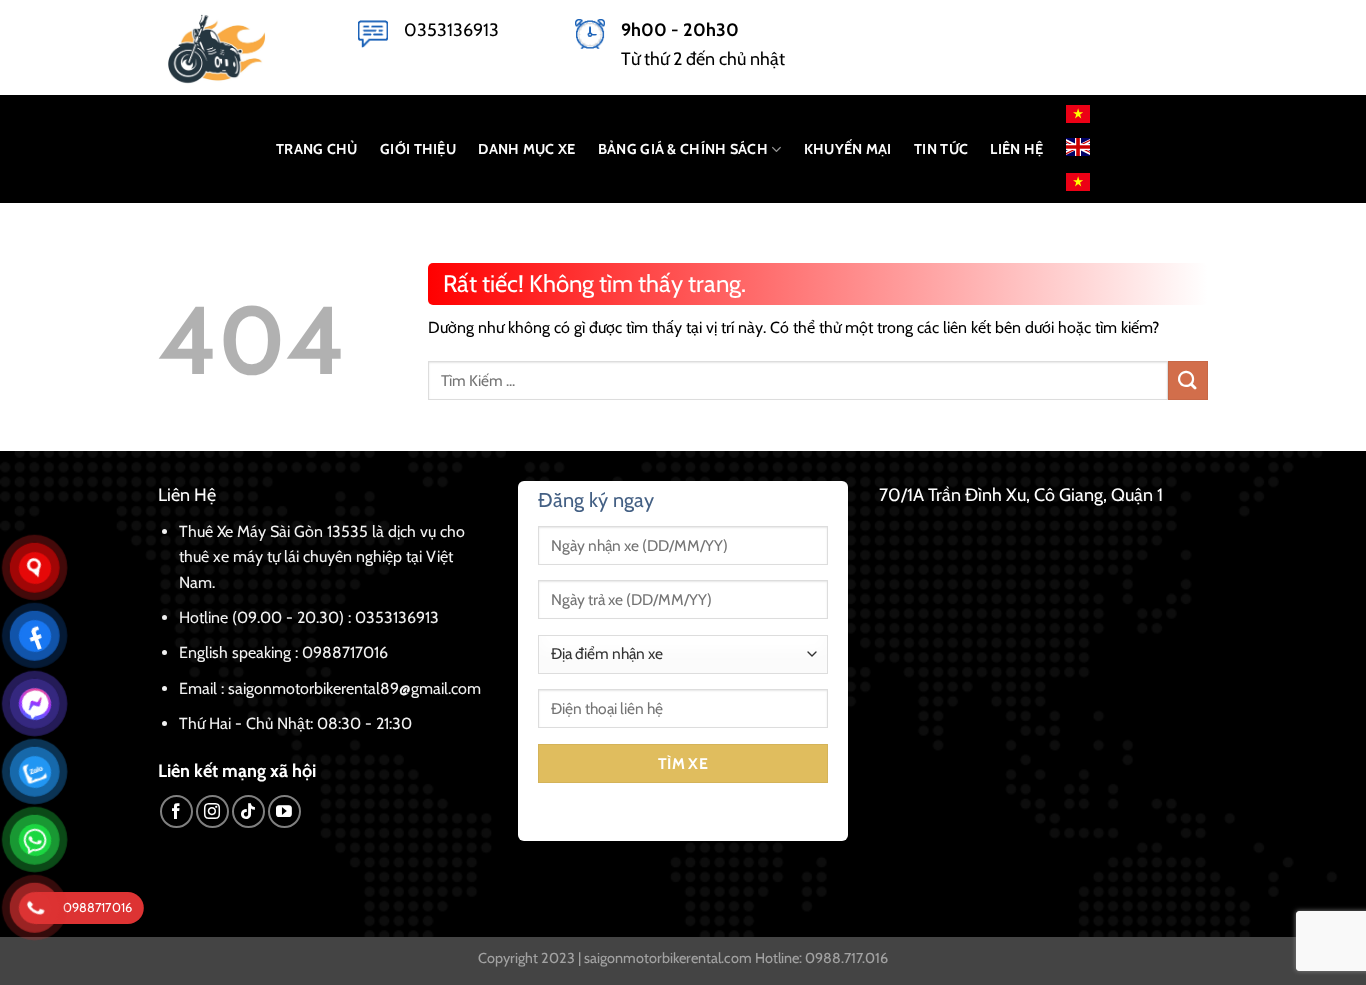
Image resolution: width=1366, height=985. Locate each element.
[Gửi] (1188, 380)
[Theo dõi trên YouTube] (284, 811)
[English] (1078, 145)
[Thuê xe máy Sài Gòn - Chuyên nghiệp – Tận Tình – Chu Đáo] (243, 47)
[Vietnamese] (1078, 114)
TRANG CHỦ (317, 149)
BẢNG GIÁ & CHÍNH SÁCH (683, 149)
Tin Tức (941, 149)
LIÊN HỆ (1016, 149)
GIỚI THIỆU (418, 149)
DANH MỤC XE (526, 149)
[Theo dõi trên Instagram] (212, 811)
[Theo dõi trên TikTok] (248, 811)
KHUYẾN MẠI (848, 149)
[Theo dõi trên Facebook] (176, 811)
